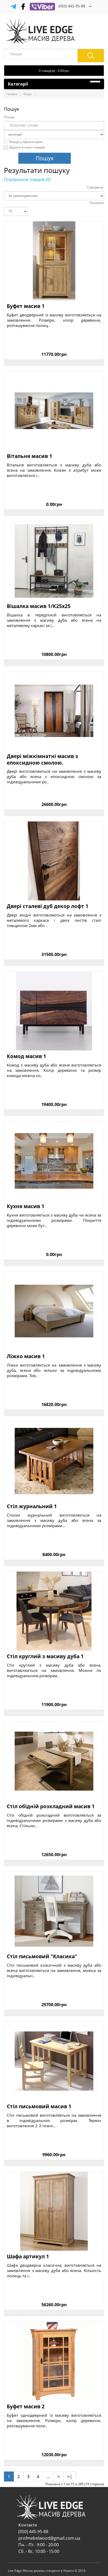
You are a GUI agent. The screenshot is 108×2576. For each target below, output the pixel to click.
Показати (97, 203)
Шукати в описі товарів (27, 147)
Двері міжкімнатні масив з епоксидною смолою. (42, 759)
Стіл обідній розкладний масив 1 (51, 1807)
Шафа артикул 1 (28, 2257)
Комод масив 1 (26, 1056)
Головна (12, 94)
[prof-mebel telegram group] (13, 6)
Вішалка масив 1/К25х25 (39, 606)
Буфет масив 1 (26, 306)
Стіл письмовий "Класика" (42, 1957)
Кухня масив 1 (26, 1206)
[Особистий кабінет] (90, 6)
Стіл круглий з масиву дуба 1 (45, 1656)
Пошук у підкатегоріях (26, 142)
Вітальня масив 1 (29, 456)
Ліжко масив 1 (26, 1356)
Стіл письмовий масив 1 (39, 2107)
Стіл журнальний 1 (32, 1506)
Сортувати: (96, 187)
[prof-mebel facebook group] (23, 6)
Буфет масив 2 (26, 2407)
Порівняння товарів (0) (27, 180)
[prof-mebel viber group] (42, 6)
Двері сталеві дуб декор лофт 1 (48, 906)
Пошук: (9, 117)
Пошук (28, 94)
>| (70, 2476)
